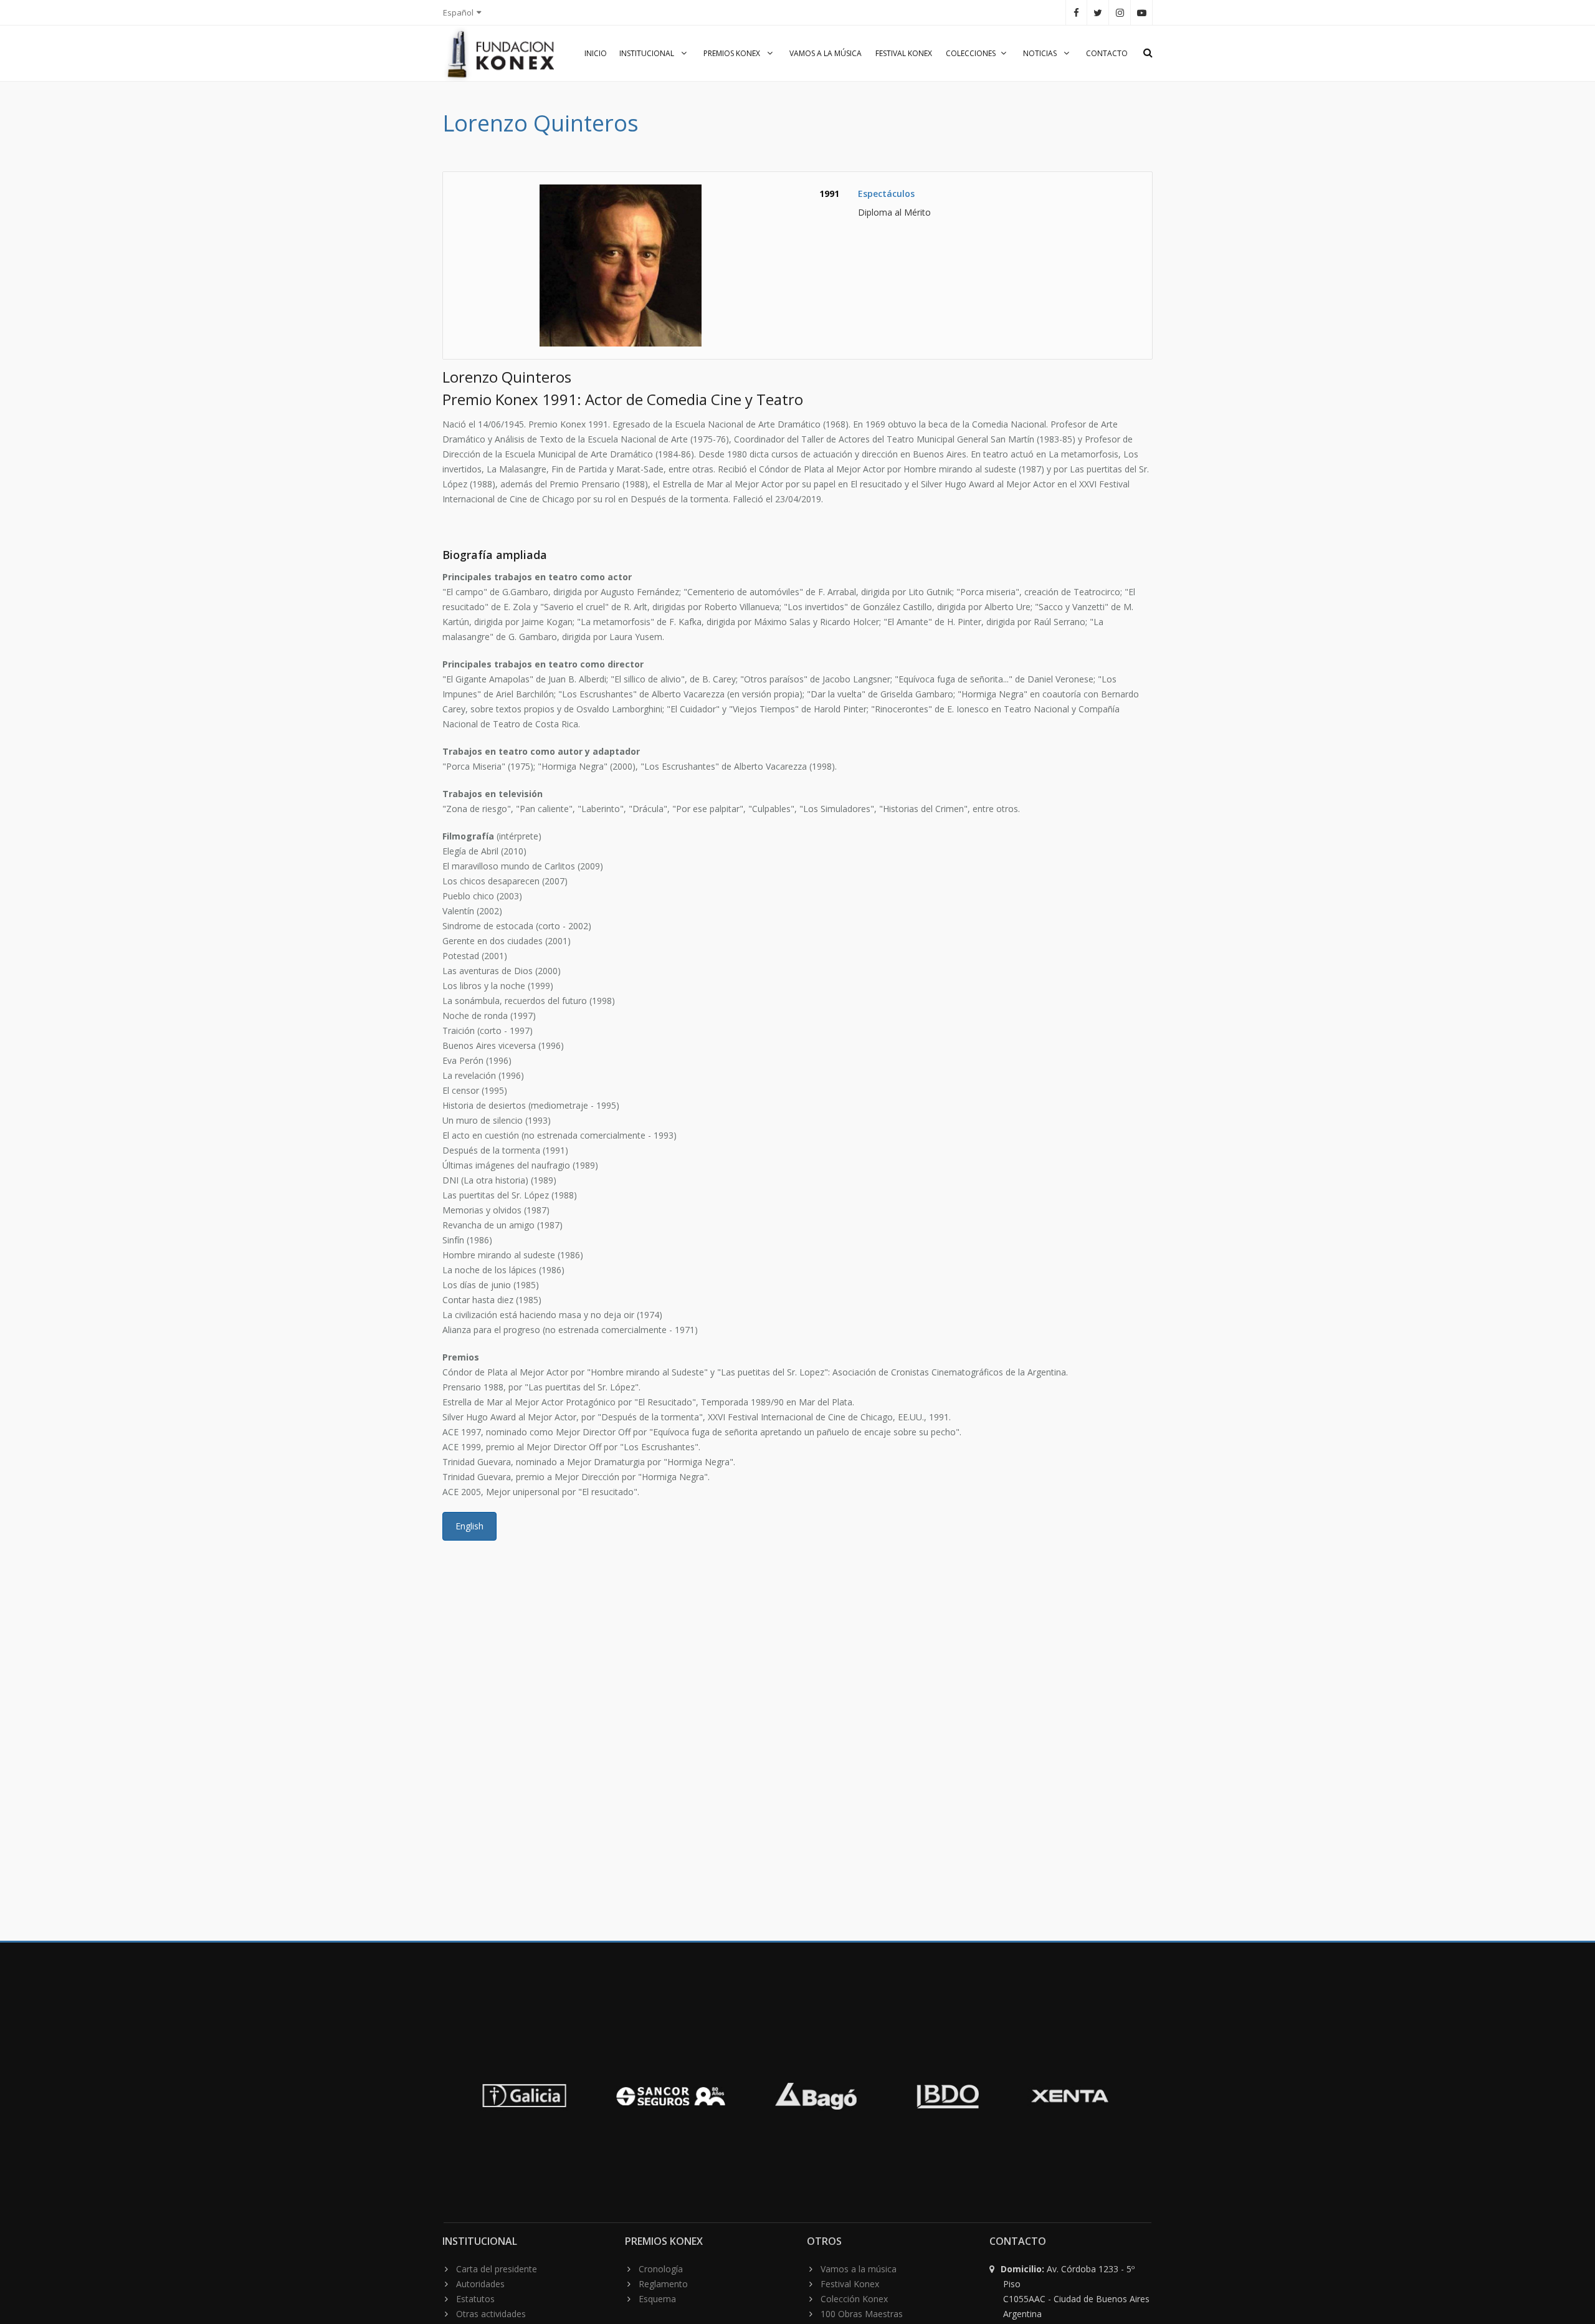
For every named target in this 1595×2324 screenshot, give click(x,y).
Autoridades (480, 2284)
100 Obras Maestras (862, 2314)
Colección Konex (854, 2299)
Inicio (596, 53)
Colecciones (971, 53)
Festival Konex (904, 53)
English (469, 1526)
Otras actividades (491, 2314)
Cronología (661, 2269)
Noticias (1041, 53)
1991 (829, 194)
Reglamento (663, 2284)
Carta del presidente (497, 2269)
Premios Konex (733, 53)
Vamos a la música (826, 53)
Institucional (648, 53)
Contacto (1107, 53)
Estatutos (475, 2299)
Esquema (657, 2299)
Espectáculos (886, 194)
